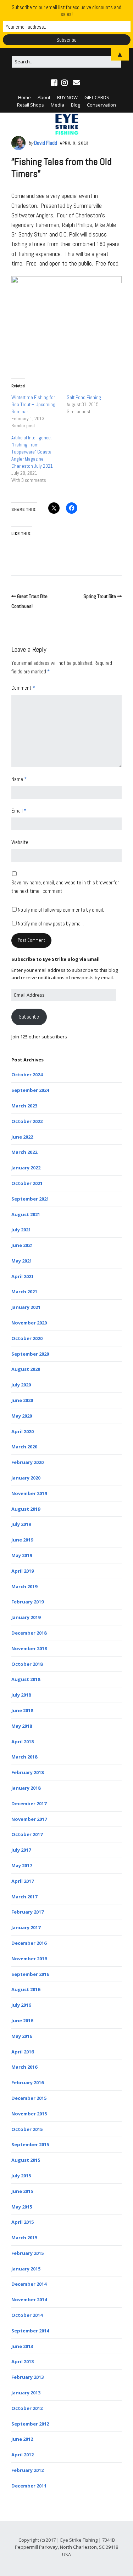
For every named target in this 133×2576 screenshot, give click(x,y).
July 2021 (21, 1230)
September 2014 (30, 2331)
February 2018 (27, 1772)
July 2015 (21, 2176)
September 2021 (30, 1199)
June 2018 (22, 1710)
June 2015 (22, 2191)
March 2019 (24, 1586)
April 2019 (23, 1571)
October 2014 (27, 2315)
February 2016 (27, 2082)
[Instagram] (65, 83)
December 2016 (29, 1943)
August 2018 (26, 1679)
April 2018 (23, 1742)
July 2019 (21, 1524)
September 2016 (30, 1974)
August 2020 (26, 1369)
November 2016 (29, 1959)
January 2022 (26, 1168)
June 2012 (22, 2439)
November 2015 (29, 2114)
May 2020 (22, 1416)
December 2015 (29, 2098)
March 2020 (24, 1447)
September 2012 (30, 2424)
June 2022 (22, 1137)
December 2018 (29, 1633)
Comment (23, 688)
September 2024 (30, 1090)
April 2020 (23, 1431)
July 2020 (21, 1385)
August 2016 (26, 1989)
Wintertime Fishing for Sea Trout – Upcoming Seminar (33, 404)
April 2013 (23, 2361)
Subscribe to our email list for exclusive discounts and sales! (66, 11)
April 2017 (23, 1881)
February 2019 (27, 1602)
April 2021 (23, 1276)
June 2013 (22, 2346)
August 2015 (26, 2160)
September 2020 (30, 1354)
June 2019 (22, 1540)
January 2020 (26, 1478)
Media (57, 105)
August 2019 (26, 1509)
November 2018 (29, 1648)
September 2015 (30, 2144)
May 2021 (22, 1261)
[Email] (76, 83)
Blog (76, 105)
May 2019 (22, 1555)
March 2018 (24, 1757)
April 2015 (23, 2222)
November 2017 (29, 1819)
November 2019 (29, 1493)
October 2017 (27, 1834)
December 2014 (29, 2284)
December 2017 (29, 1803)
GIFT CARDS (97, 97)
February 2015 (27, 2253)
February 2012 (27, 2470)
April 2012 (23, 2455)
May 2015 (22, 2207)
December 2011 (29, 2486)
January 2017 (26, 1927)
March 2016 (24, 2067)
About (44, 97)
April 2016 (23, 2052)
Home (24, 97)
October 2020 (27, 1338)
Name (19, 779)
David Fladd (46, 143)
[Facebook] (55, 83)
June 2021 (22, 1245)
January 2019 (26, 1617)
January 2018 (26, 1788)
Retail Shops (31, 105)
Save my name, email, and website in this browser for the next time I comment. (65, 887)
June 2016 (22, 2021)
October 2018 (27, 1664)
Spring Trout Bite (100, 596)
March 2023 (24, 1106)
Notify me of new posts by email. (51, 924)
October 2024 (27, 1075)
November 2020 (29, 1323)
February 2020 (27, 1462)
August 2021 (26, 1214)
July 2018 (21, 1695)
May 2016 (22, 2036)
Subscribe (29, 1017)
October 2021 (27, 1183)
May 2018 (22, 1726)
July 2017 (21, 1850)
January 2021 (26, 1307)
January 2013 (26, 2393)
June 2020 (22, 1400)
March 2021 (24, 1292)
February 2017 (27, 1912)
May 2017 (22, 1865)
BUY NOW (67, 97)
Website (20, 842)
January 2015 (26, 2269)
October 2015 (27, 2129)
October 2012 (27, 2408)
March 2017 (24, 1897)
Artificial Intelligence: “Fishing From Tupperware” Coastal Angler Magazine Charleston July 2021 (32, 452)
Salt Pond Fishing (84, 397)
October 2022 (27, 1121)
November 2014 (29, 2299)
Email (19, 811)
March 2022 (24, 1152)
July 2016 (21, 2005)
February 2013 (27, 2377)
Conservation (101, 105)
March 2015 (24, 2238)
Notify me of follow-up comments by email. (61, 910)
